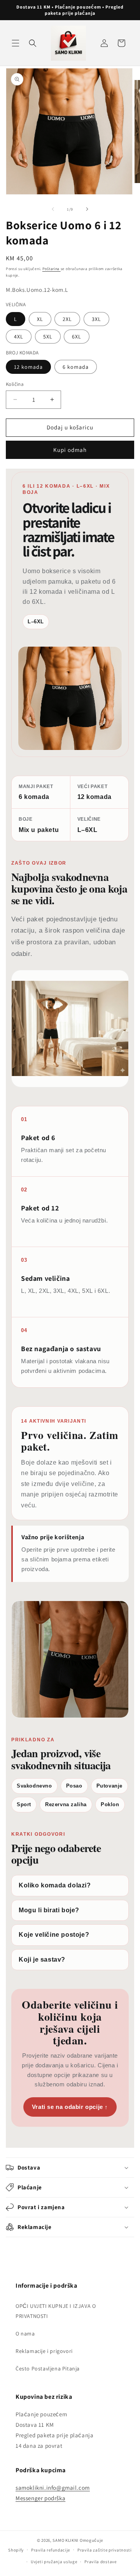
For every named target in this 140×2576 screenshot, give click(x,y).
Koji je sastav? (42, 1959)
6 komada (76, 367)
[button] (16, 43)
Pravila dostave (101, 2562)
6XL (77, 337)
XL (40, 319)
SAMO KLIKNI (66, 2540)
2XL (67, 319)
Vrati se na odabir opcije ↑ (70, 2107)
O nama (25, 2334)
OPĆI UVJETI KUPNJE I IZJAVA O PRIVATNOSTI (56, 2311)
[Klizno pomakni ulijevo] (53, 209)
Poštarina (52, 269)
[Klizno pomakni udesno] (87, 209)
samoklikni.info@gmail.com (53, 2488)
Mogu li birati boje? (49, 1910)
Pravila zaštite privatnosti (105, 2550)
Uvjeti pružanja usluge (54, 2562)
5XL (48, 337)
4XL (19, 337)
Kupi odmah (70, 450)
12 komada (28, 367)
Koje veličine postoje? (54, 1935)
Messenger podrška (40, 2498)
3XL (96, 319)
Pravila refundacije (51, 2550)
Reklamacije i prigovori (44, 2351)
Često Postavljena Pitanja (48, 2368)
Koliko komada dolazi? (55, 1885)
